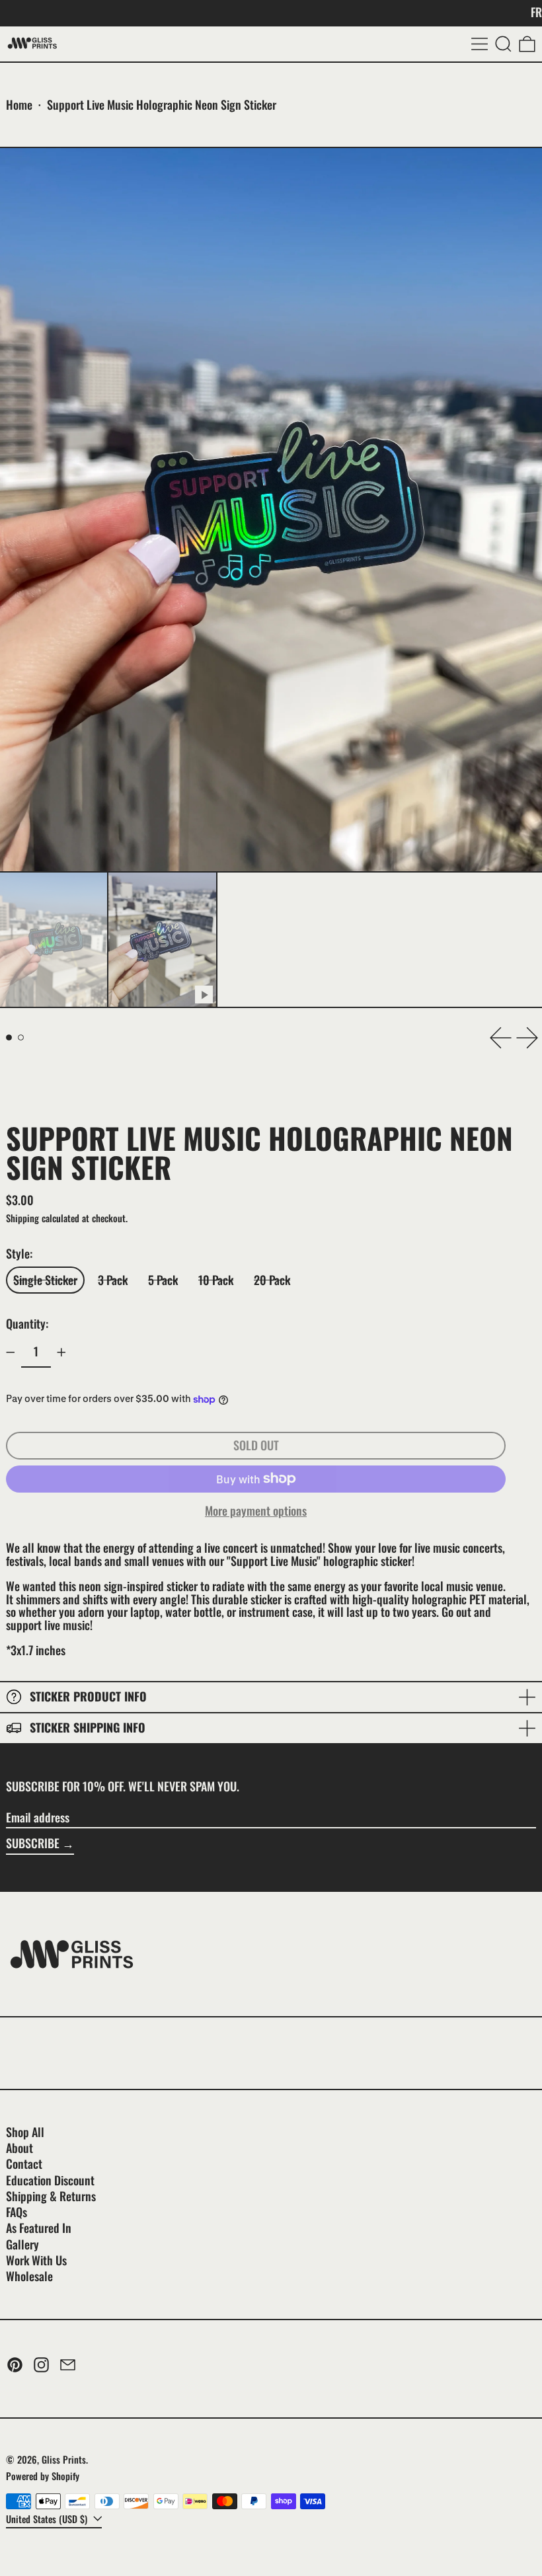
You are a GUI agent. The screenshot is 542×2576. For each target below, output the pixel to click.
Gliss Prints (64, 2459)
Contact (24, 2164)
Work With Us (36, 2260)
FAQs (17, 2212)
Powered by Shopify (43, 2476)
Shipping (22, 1218)
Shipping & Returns (51, 2196)
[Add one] (61, 1352)
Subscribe (33, 1843)
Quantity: (27, 1323)
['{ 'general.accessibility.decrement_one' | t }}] (11, 1352)
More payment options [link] (256, 1511)
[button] (503, 44)
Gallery (22, 2244)
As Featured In (39, 2228)
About (19, 2148)
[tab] (9, 1037)
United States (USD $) (48, 2519)
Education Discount (50, 2180)
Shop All (25, 2132)
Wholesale (29, 2276)
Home (19, 104)
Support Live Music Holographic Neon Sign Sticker (162, 104)
